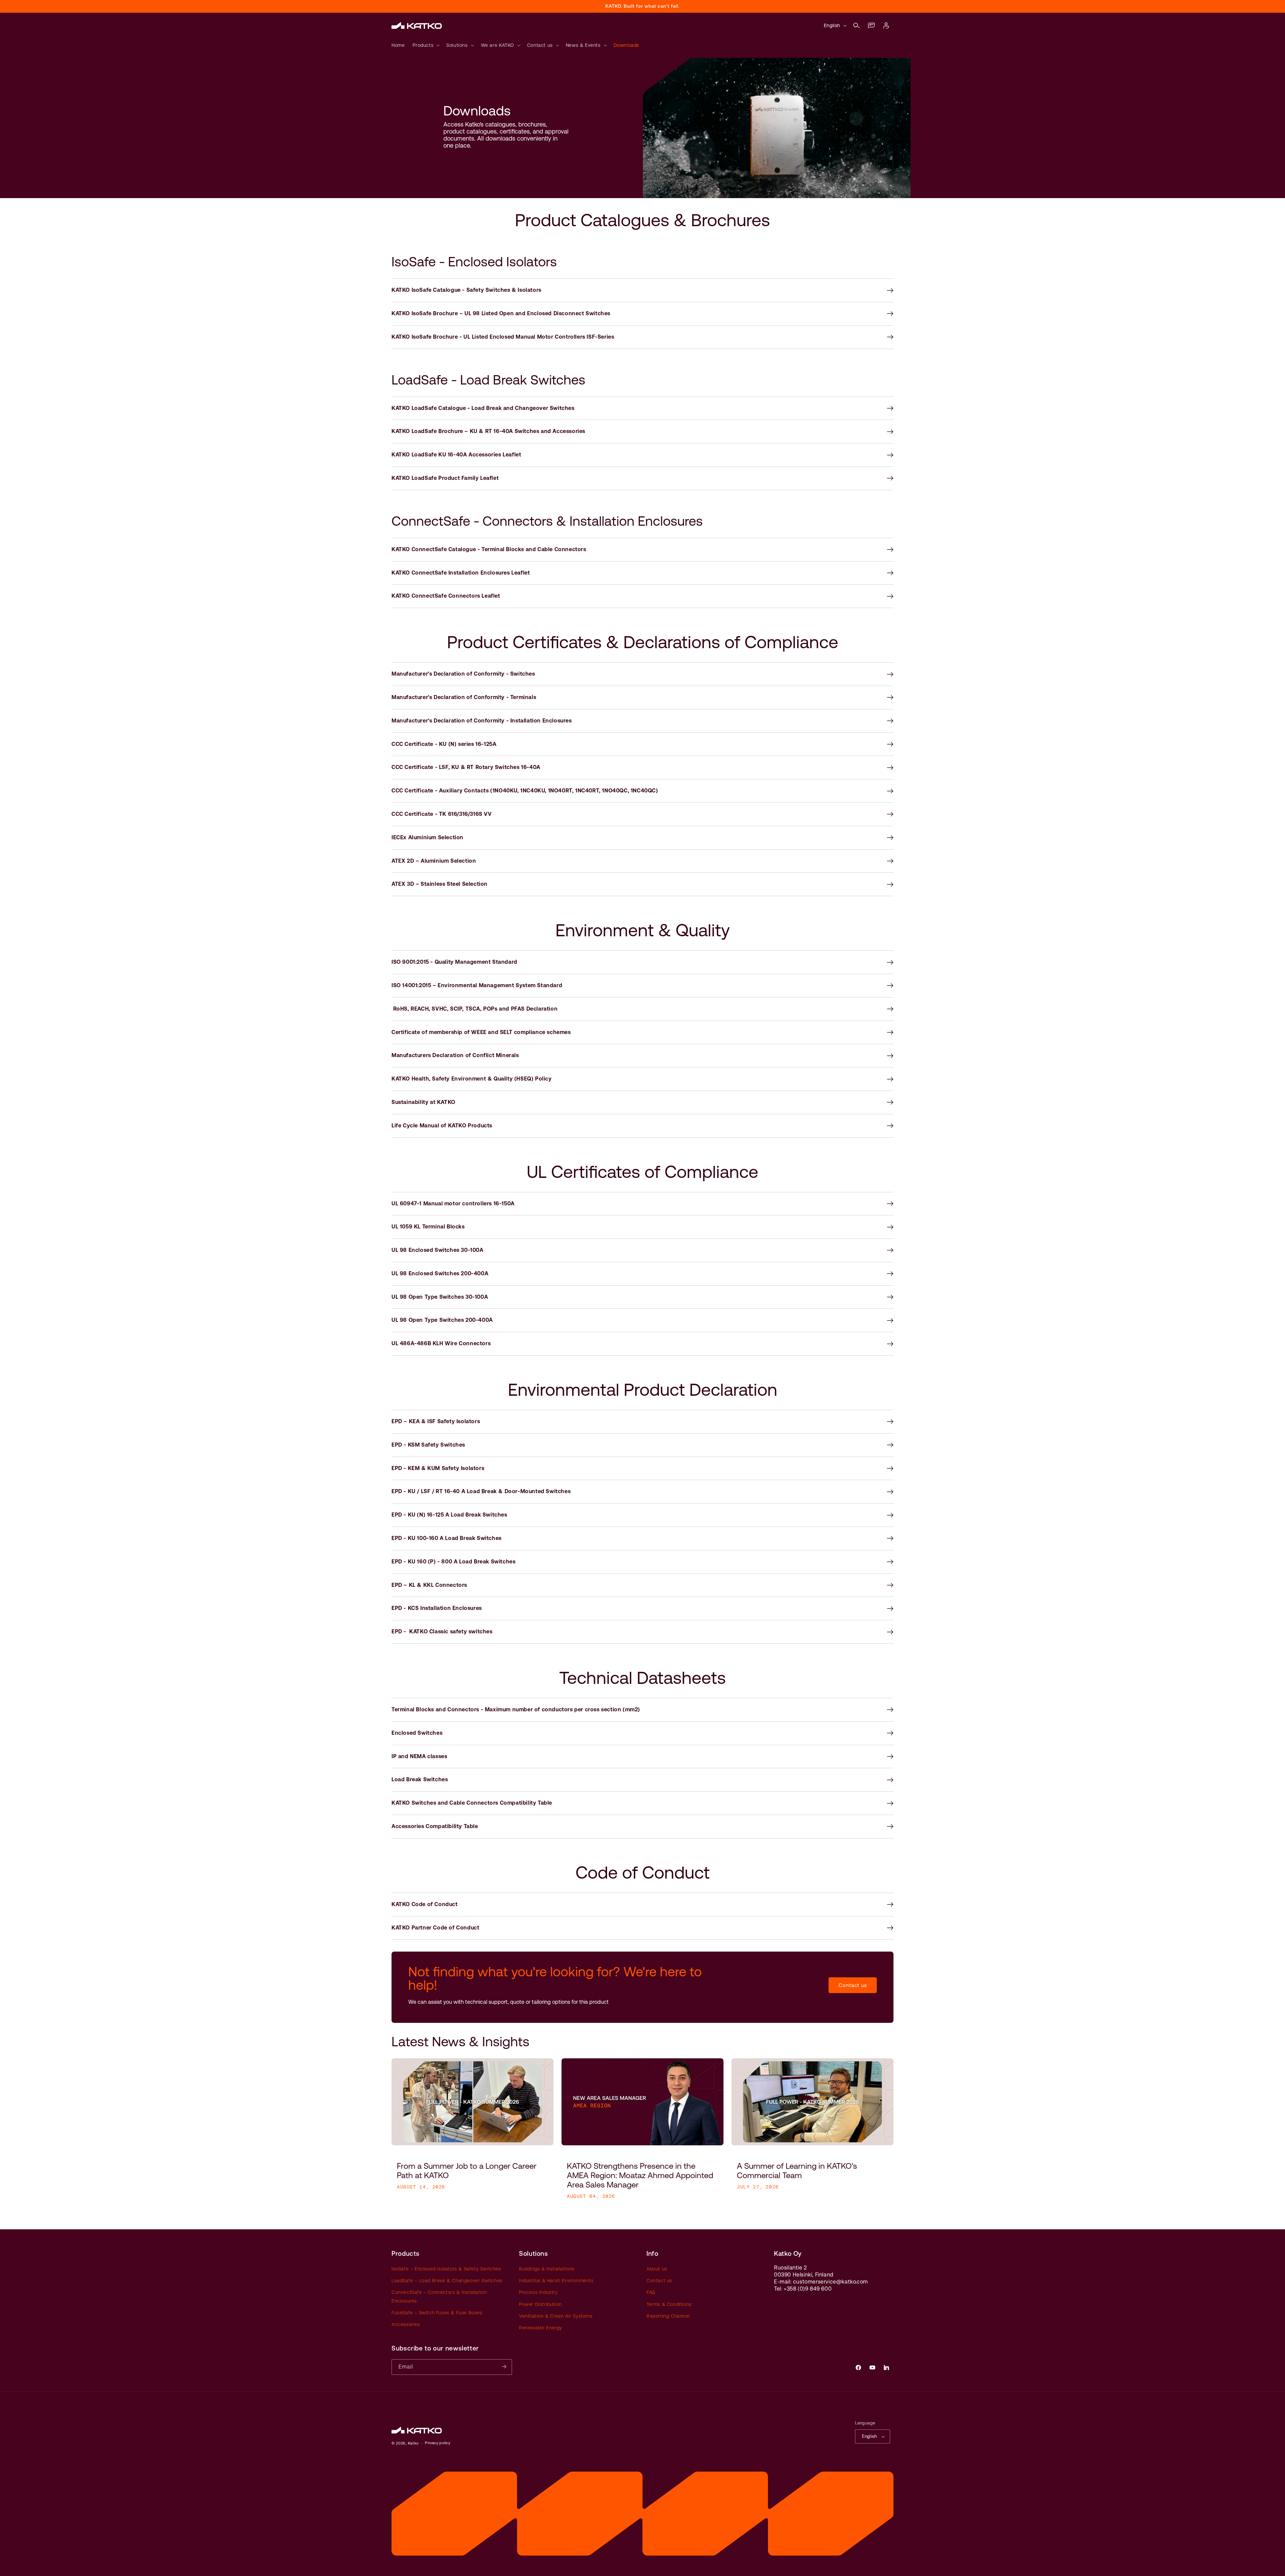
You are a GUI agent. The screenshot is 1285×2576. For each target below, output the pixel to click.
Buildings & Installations (547, 2269)
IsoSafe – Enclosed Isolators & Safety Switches (446, 2269)
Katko (413, 2443)
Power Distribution (540, 2304)
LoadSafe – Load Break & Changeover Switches (447, 2281)
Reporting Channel (668, 2316)
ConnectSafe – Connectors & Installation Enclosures (439, 2297)
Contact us (853, 1985)
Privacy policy (438, 2443)
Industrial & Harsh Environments (556, 2281)
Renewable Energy (541, 2328)
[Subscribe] (504, 2367)
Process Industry (538, 2293)
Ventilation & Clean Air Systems (556, 2316)
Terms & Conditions (669, 2304)
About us (657, 2269)
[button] (857, 25)
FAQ (651, 2293)
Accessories (406, 2324)
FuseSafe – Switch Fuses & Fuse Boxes (437, 2313)
